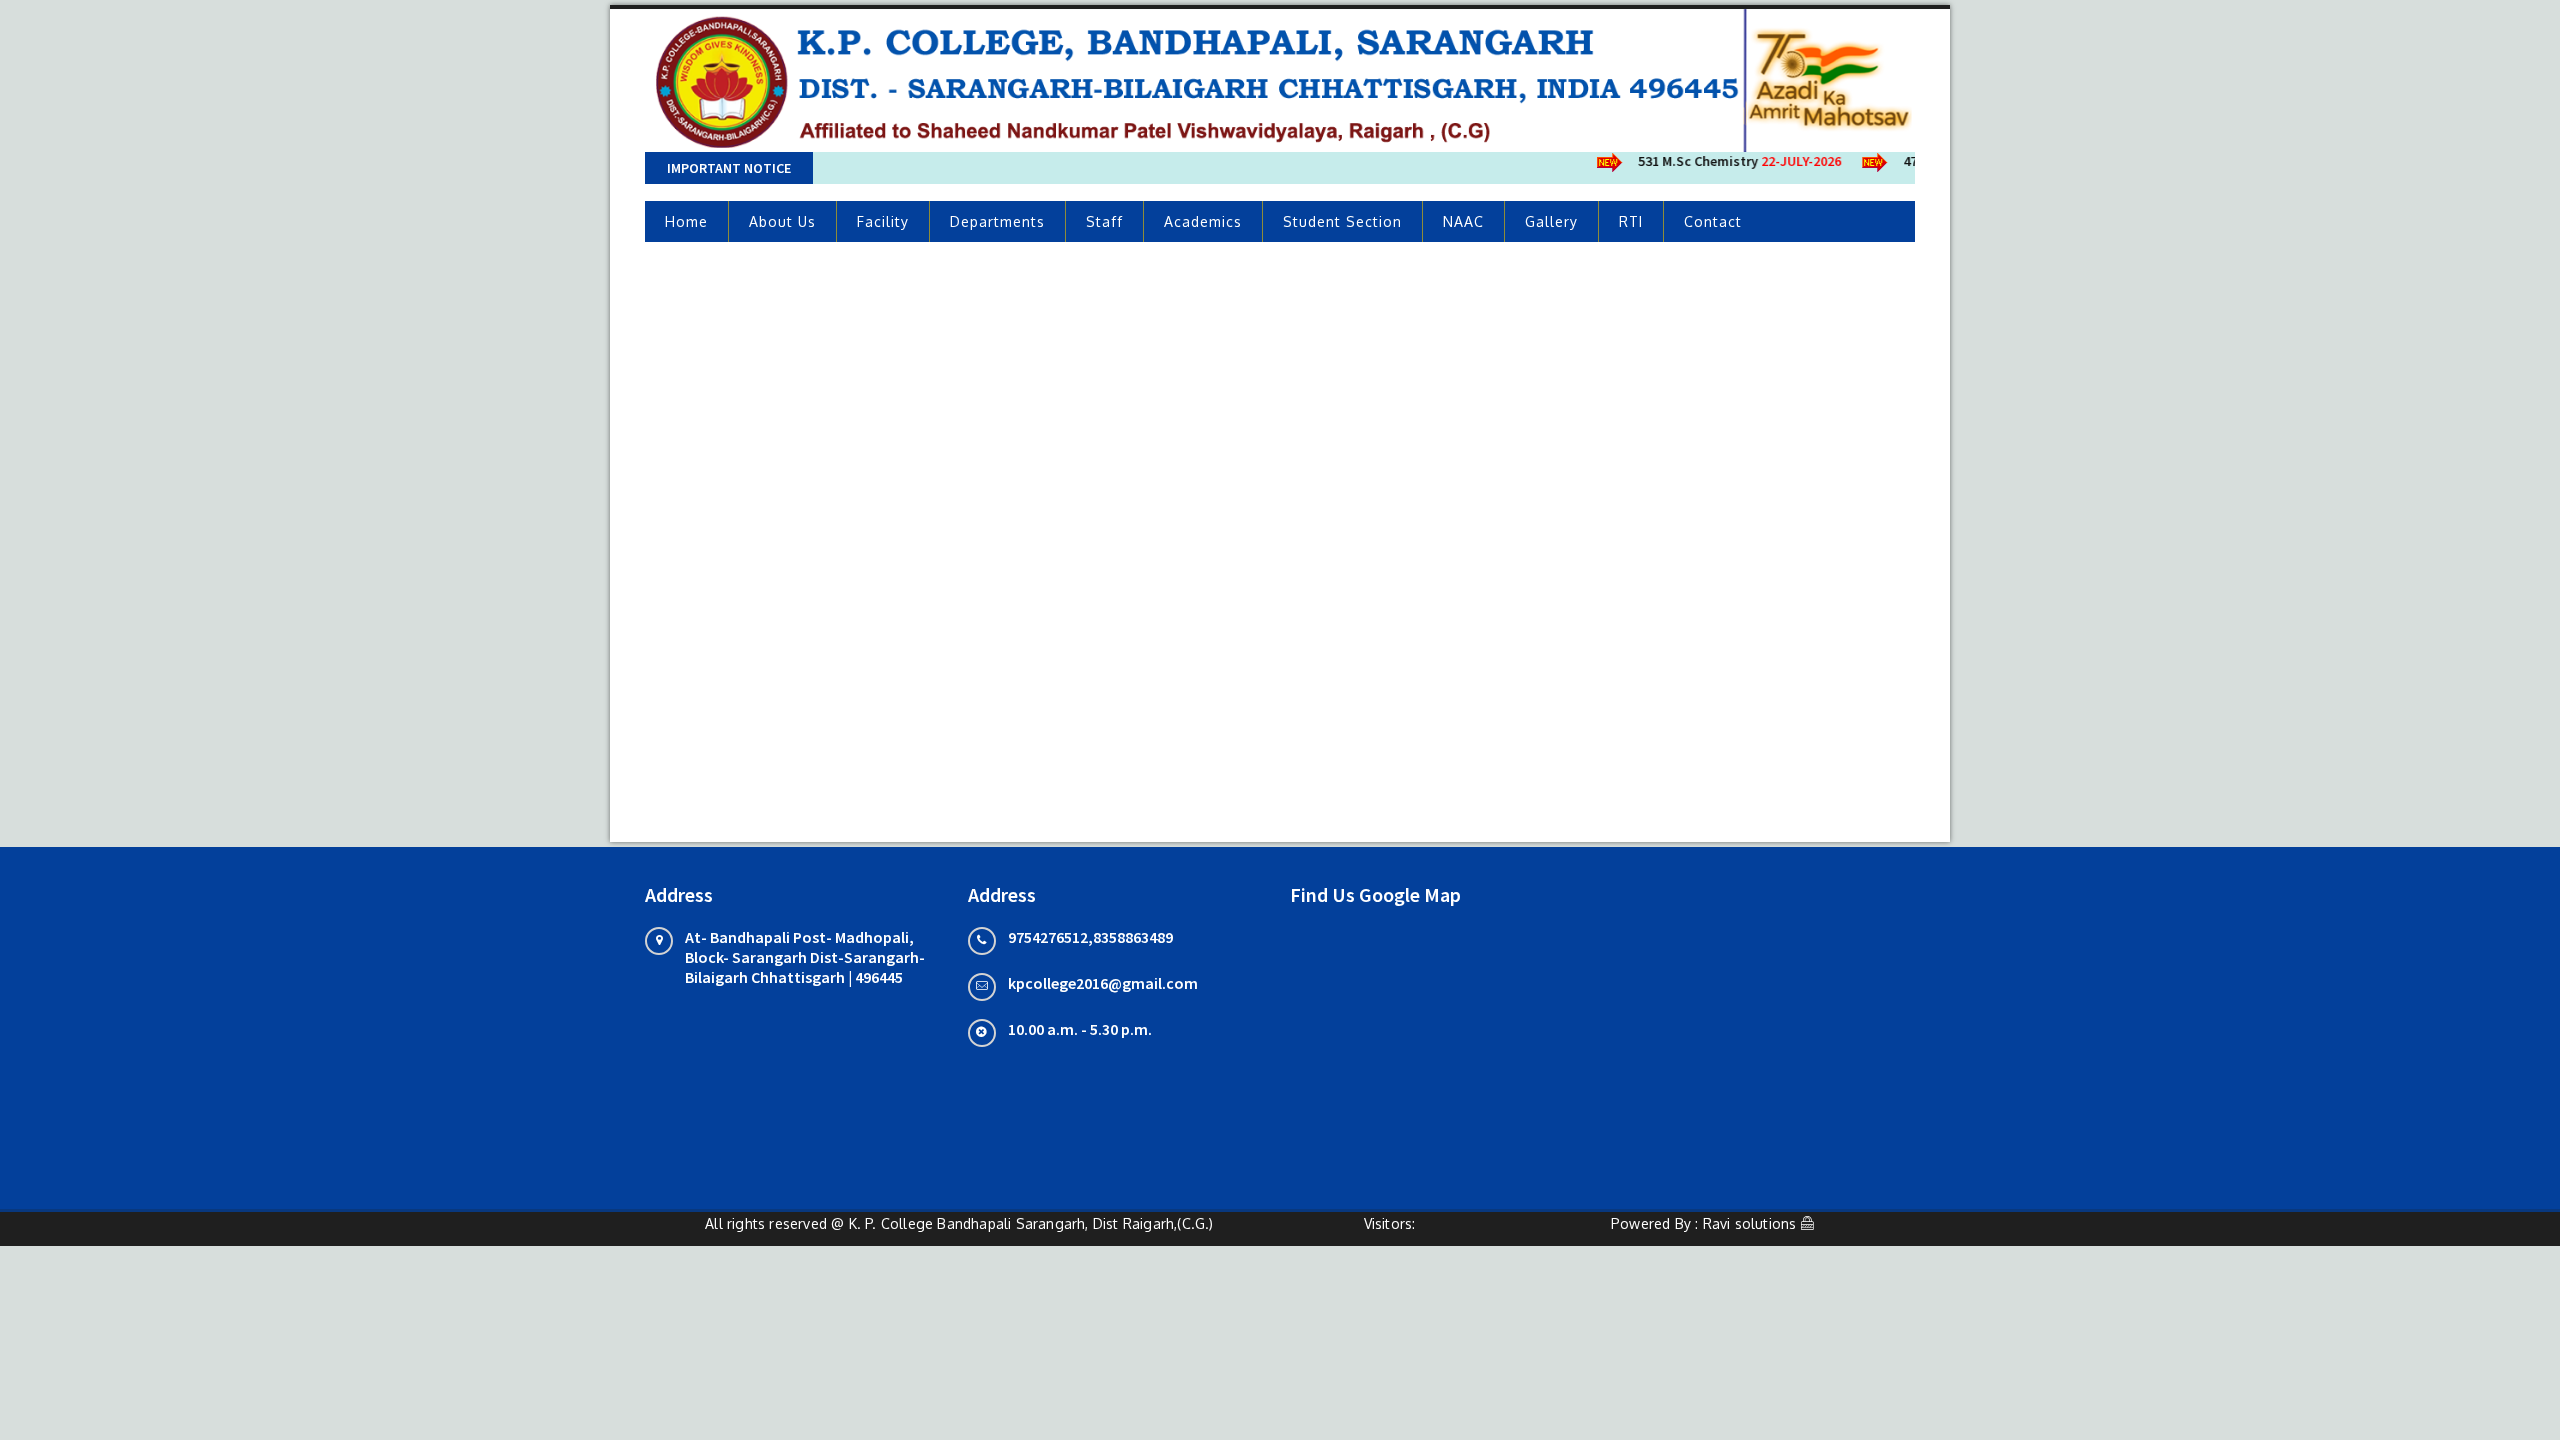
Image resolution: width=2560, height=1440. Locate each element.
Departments (997, 221)
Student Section (1342, 221)
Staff (1104, 221)
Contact (1713, 221)
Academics (1203, 221)
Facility (883, 221)
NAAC (1463, 221)
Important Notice (729, 168)
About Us (782, 221)
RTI (1631, 221)
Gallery (1551, 221)
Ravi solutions (1750, 1223)
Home (686, 221)
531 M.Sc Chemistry (1724, 161)
